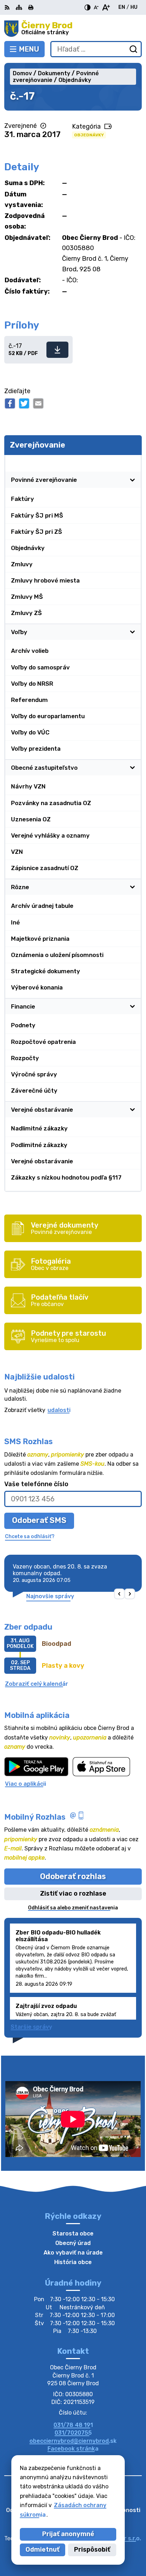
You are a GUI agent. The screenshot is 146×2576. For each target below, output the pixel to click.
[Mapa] (19, 7)
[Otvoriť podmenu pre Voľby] (133, 632)
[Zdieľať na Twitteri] (24, 403)
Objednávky (89, 135)
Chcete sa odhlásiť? (30, 1537)
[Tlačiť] (31, 7)
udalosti (59, 1410)
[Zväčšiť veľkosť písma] (106, 7)
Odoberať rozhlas (73, 1876)
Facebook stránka (73, 2449)
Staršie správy (31, 2027)
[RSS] (8, 7)
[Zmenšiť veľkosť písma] (96, 7)
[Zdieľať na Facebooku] (10, 403)
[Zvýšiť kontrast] (88, 7)
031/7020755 (73, 2433)
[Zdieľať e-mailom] (38, 403)
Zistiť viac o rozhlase (73, 1893)
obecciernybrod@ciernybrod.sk (73, 2441)
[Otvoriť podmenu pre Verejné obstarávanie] (133, 1110)
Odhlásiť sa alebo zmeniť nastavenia (73, 1908)
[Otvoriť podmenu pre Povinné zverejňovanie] (133, 480)
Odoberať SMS (39, 1520)
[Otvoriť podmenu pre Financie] (133, 1006)
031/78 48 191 (73, 2425)
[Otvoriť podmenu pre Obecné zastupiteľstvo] (133, 768)
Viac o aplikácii (26, 1784)
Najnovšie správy (50, 1596)
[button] (120, 1594)
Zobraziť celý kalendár (36, 1684)
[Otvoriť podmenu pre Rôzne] (133, 887)
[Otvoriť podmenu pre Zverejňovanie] (133, 463)
